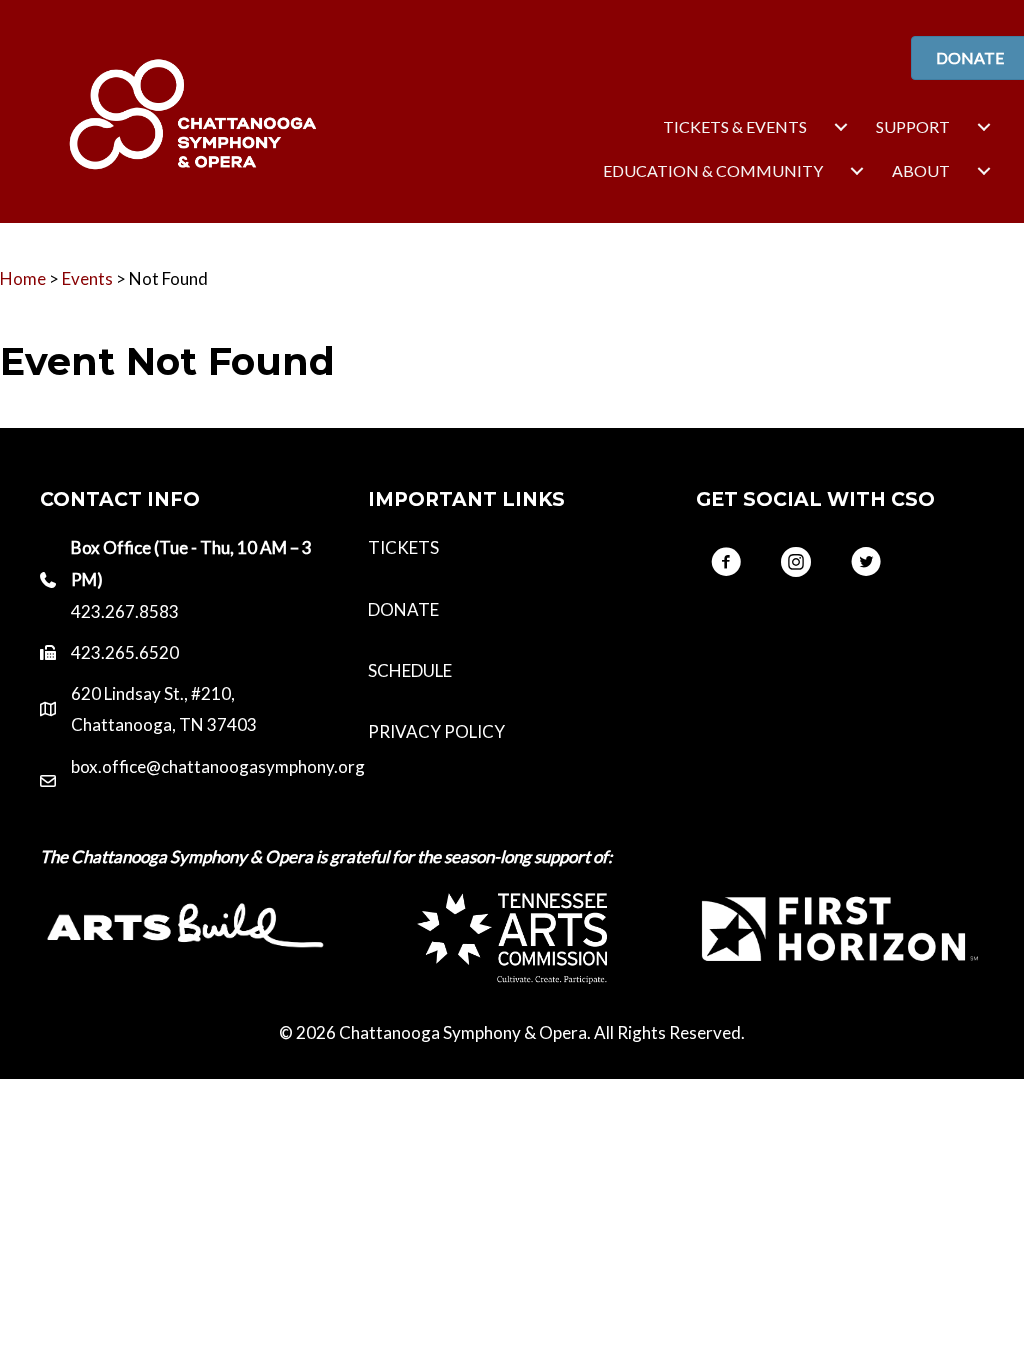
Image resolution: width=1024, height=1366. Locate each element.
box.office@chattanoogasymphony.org (218, 766)
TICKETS (403, 547)
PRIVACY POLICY (436, 731)
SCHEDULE (410, 670)
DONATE (403, 609)
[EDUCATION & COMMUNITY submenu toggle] (857, 171)
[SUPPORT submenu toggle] (984, 127)
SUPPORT (913, 126)
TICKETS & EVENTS (735, 126)
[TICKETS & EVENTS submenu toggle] (841, 127)
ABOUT (921, 170)
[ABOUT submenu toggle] (984, 171)
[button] (726, 562)
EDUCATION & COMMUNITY (713, 170)
